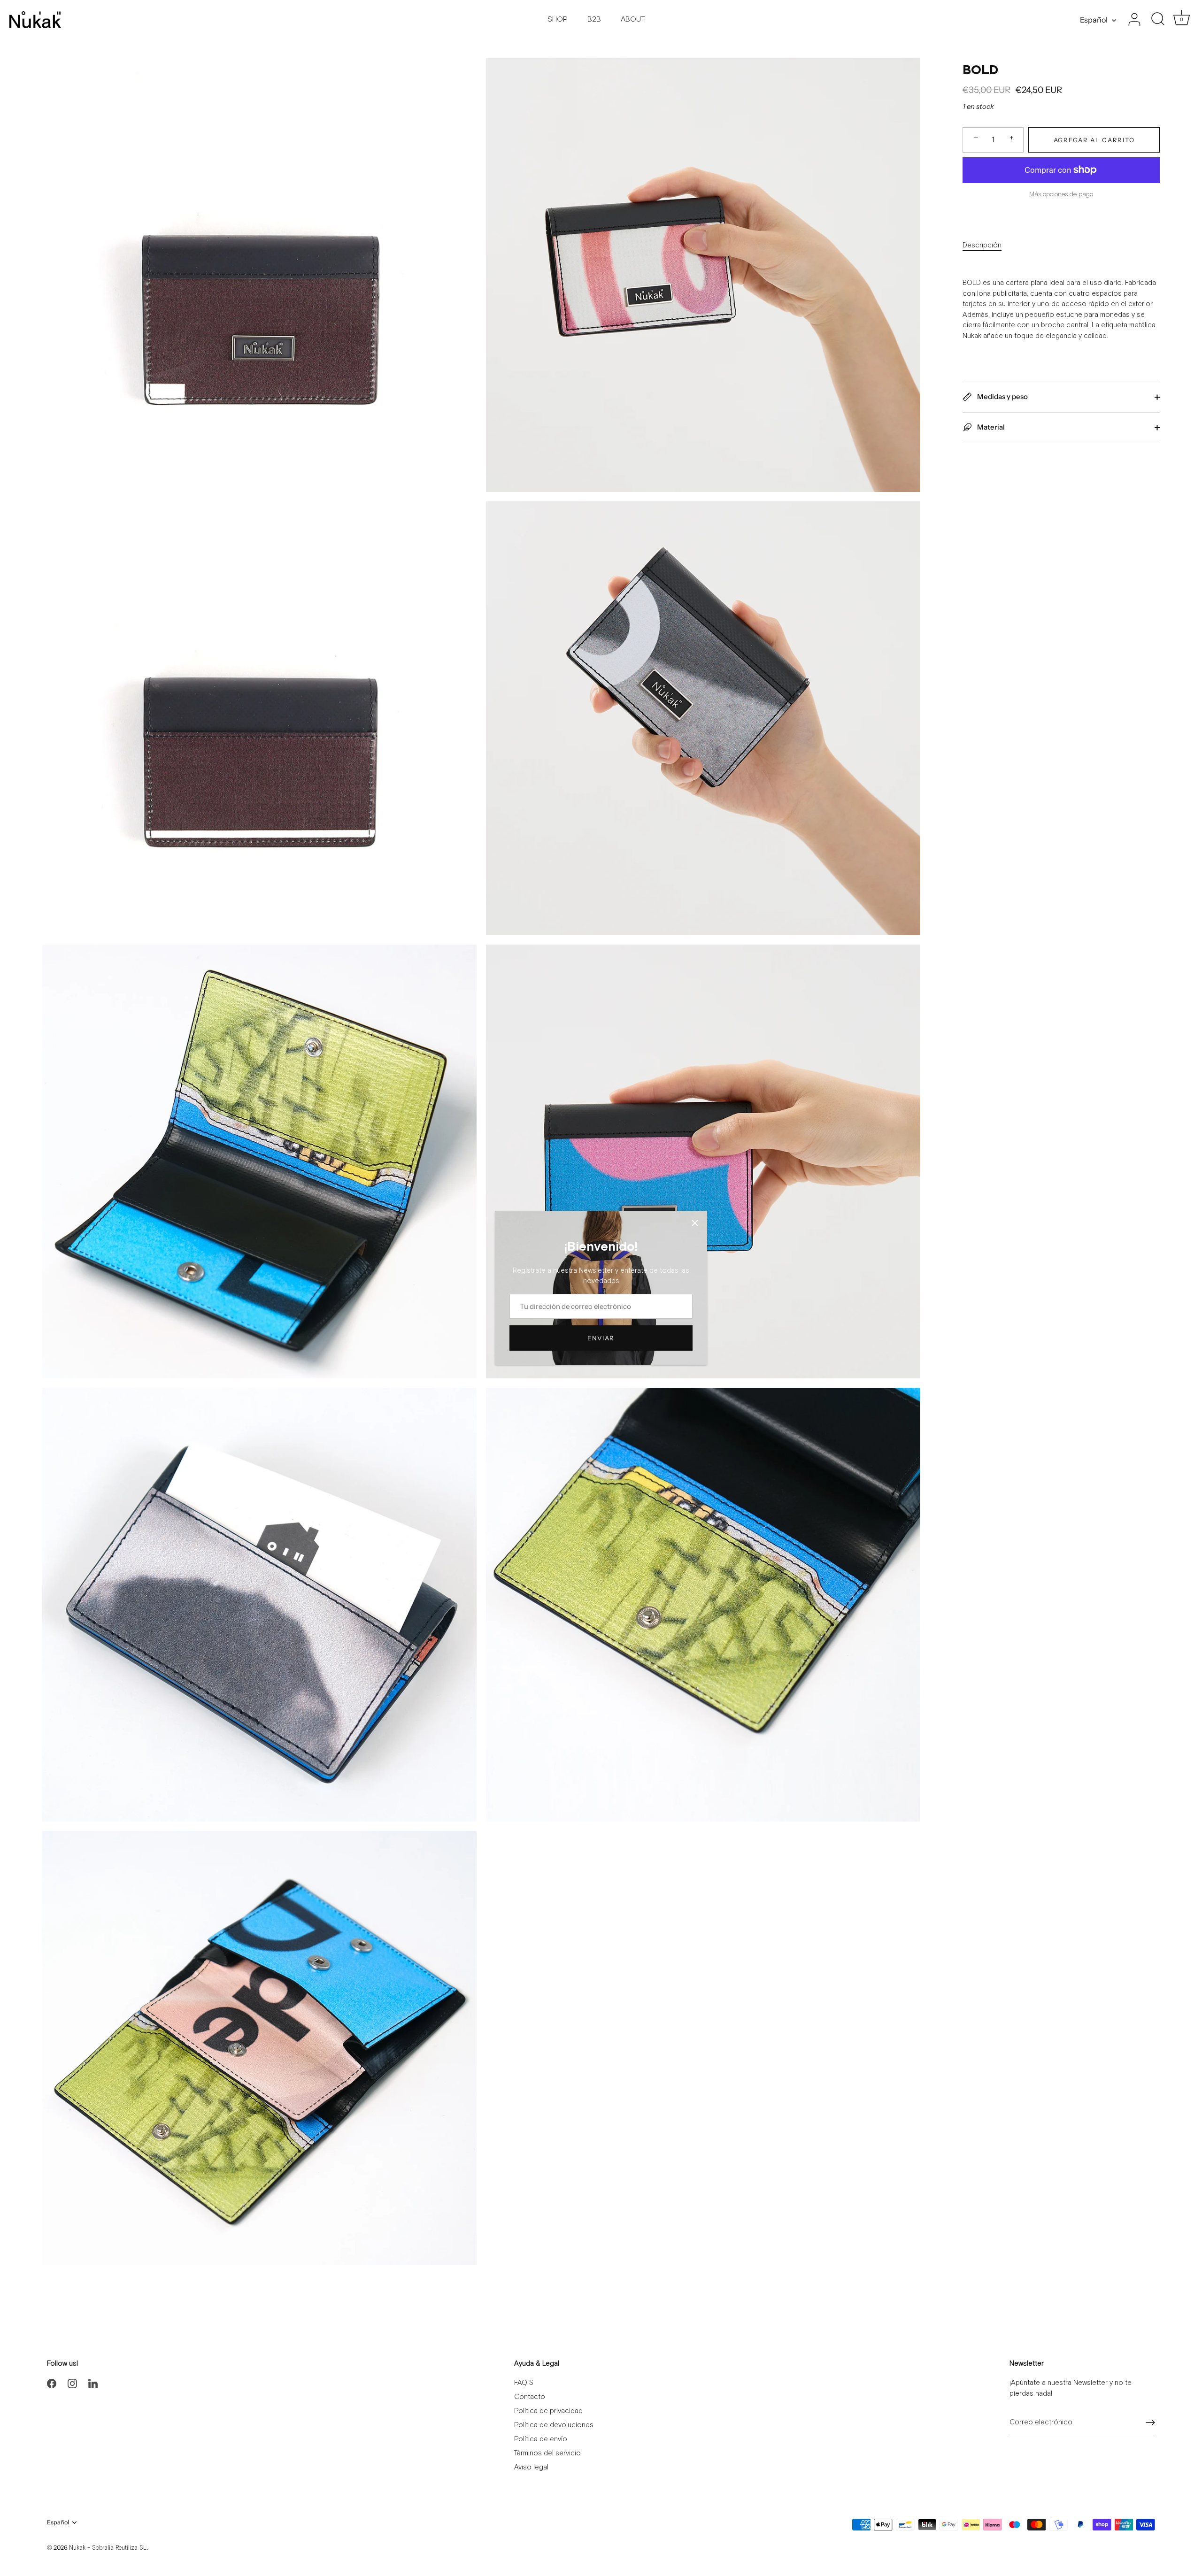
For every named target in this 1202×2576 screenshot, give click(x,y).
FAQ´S (524, 2383)
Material (990, 427)
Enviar (601, 1338)
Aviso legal (531, 2467)
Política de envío (541, 2439)
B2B (594, 19)
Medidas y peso (1002, 396)
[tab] (987, 246)
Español (1094, 20)
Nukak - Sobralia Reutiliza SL (108, 2548)
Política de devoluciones (554, 2425)
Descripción (982, 245)
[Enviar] (1150, 2422)
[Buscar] (1158, 20)
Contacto (530, 2397)
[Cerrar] (695, 1223)
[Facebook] (52, 2383)
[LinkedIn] (93, 2383)
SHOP (558, 19)
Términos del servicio (547, 2453)
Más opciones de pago (1061, 194)
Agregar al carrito (1094, 139)
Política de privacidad (548, 2411)
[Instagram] (72, 2383)
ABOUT (633, 19)
